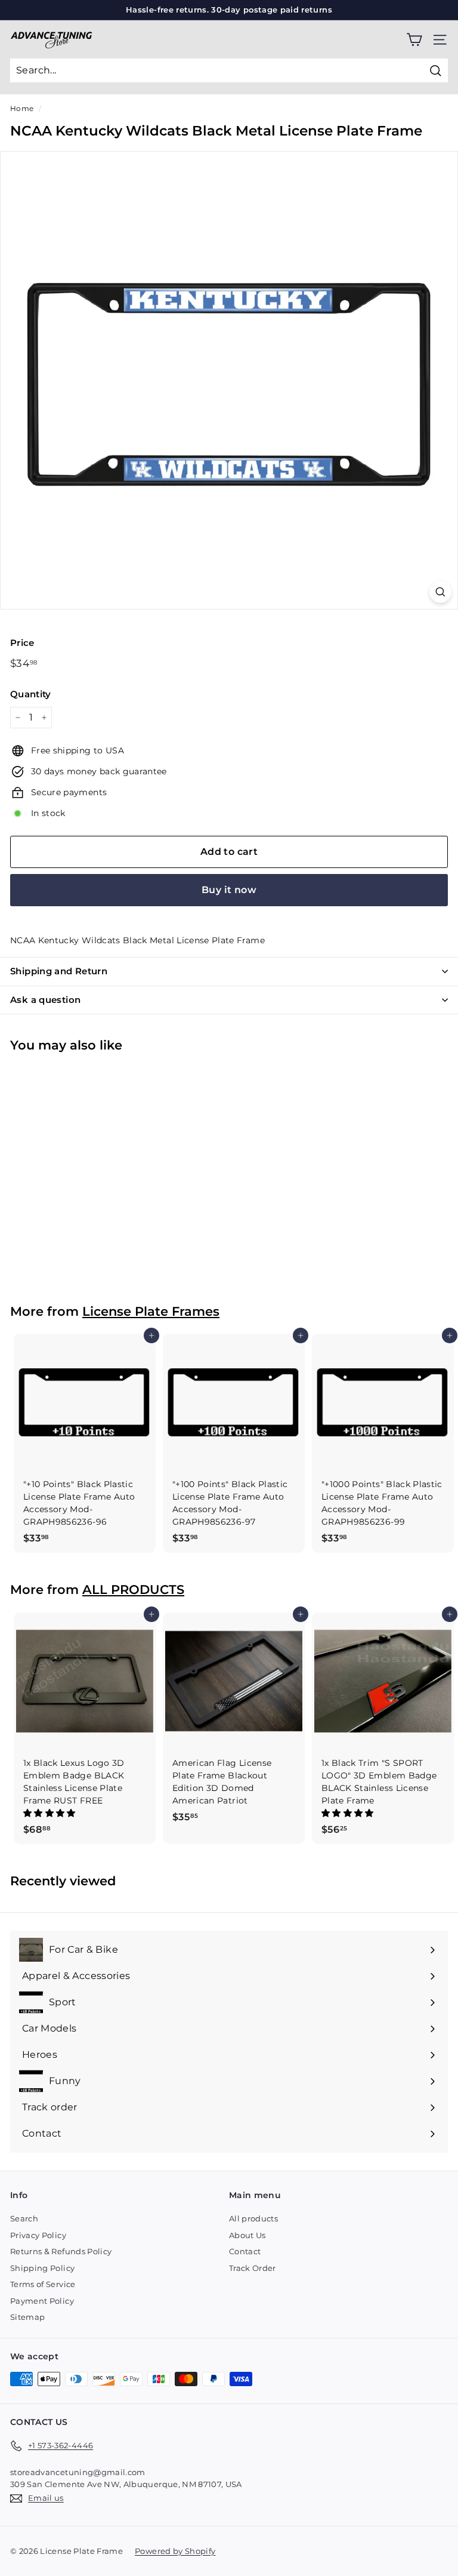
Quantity (31, 694)
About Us (247, 2235)
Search (24, 2218)
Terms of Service (43, 2284)
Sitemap (27, 2317)
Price (22, 643)
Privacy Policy (38, 2235)
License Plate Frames (151, 1311)
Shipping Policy (42, 2268)
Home (22, 108)
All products (253, 2218)
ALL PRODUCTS (133, 1589)
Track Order (253, 2268)
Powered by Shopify (175, 2551)
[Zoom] (440, 592)
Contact (245, 2251)
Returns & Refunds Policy (61, 2251)
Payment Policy (42, 2301)
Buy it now (229, 890)
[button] (51, 1813)
